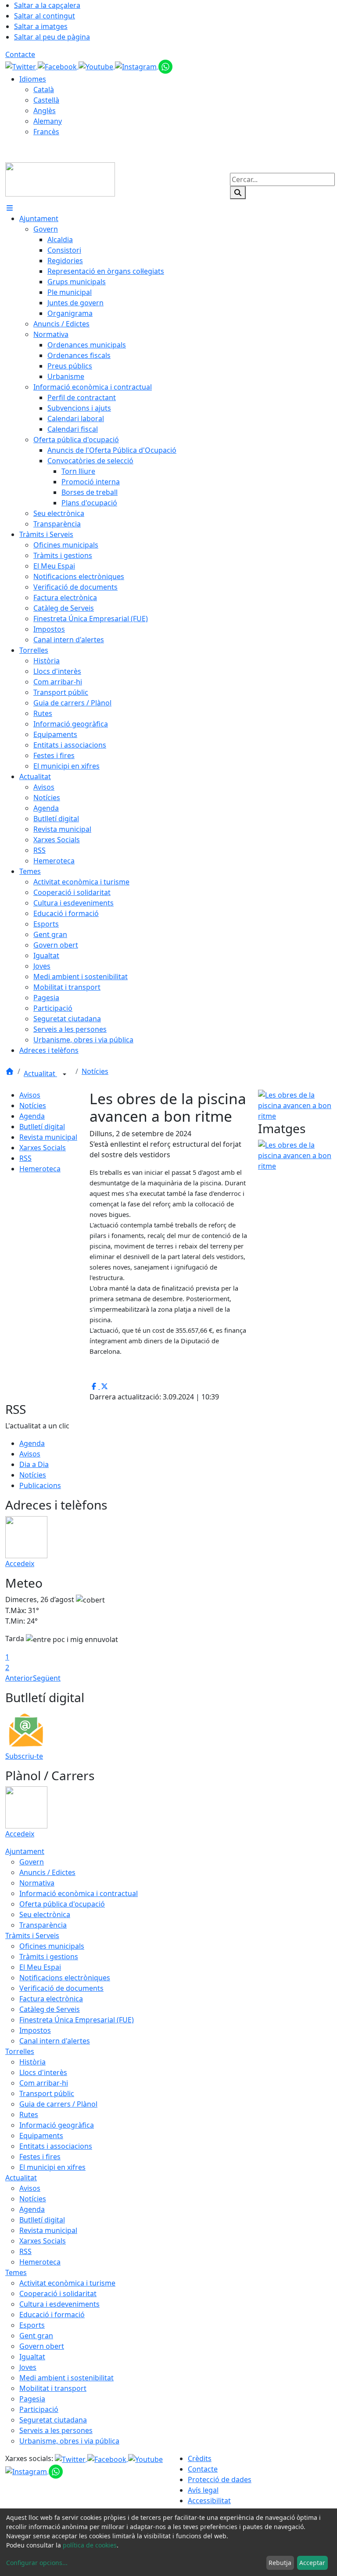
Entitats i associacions (56, 2146)
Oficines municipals (52, 1946)
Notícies (95, 1071)
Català (44, 89)
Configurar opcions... (37, 2563)
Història (32, 2062)
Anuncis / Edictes (47, 1872)
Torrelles (20, 2051)
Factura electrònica (51, 1999)
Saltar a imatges (41, 26)
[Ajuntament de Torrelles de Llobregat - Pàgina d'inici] (60, 179)
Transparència (43, 1925)
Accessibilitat (209, 2501)
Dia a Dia (34, 1464)
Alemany (48, 121)
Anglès (45, 111)
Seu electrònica (45, 1914)
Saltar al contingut (45, 16)
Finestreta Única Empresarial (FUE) (77, 2020)
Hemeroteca (40, 1169)
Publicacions (40, 1485)
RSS (25, 1158)
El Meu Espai (40, 1967)
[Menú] (10, 208)
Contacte (20, 54)
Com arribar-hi (44, 2083)
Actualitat (40, 1073)
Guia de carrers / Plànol (58, 2104)
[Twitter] (22, 66)
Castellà (46, 100)
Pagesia (32, 2399)
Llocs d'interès (43, 2072)
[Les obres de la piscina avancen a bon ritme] (295, 1105)
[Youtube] (97, 66)
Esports (32, 2325)
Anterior (19, 1678)
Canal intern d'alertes (55, 2041)
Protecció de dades (220, 2479)
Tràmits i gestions (49, 1957)
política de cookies (90, 2545)
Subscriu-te (24, 1756)
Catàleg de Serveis (50, 2009)
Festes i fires (40, 2157)
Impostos (35, 2030)
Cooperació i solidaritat (58, 2293)
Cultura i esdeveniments (59, 2304)
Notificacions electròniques (65, 1978)
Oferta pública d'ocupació (62, 1904)
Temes (16, 2272)
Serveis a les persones (56, 2430)
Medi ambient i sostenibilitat (66, 2378)
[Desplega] (65, 1074)
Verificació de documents (61, 1988)
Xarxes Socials (43, 1148)
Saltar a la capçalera (47, 5)
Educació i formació (52, 2315)
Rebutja (280, 2563)
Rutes (29, 2114)
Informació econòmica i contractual (79, 1893)
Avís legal (203, 2490)
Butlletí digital (42, 1127)
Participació (39, 2409)
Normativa (37, 1883)
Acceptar (312, 2563)
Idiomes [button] (33, 79)
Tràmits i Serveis (32, 1936)
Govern (32, 1862)
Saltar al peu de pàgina (52, 37)
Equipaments (41, 2136)
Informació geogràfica (57, 2125)
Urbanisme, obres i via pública (69, 2441)
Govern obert (42, 2346)
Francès (46, 132)
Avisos (30, 1095)
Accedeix (20, 1563)
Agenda (32, 1116)
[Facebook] (58, 66)
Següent (47, 1678)
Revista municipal (48, 1137)
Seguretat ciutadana (53, 2420)
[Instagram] (137, 66)
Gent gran (36, 2336)
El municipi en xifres (52, 2167)
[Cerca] (238, 193)
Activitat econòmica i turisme (67, 2283)
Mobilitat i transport (53, 2388)
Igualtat (32, 2357)
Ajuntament (25, 1851)
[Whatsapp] (165, 66)
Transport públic (47, 2093)
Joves (28, 2367)
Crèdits (200, 2458)
